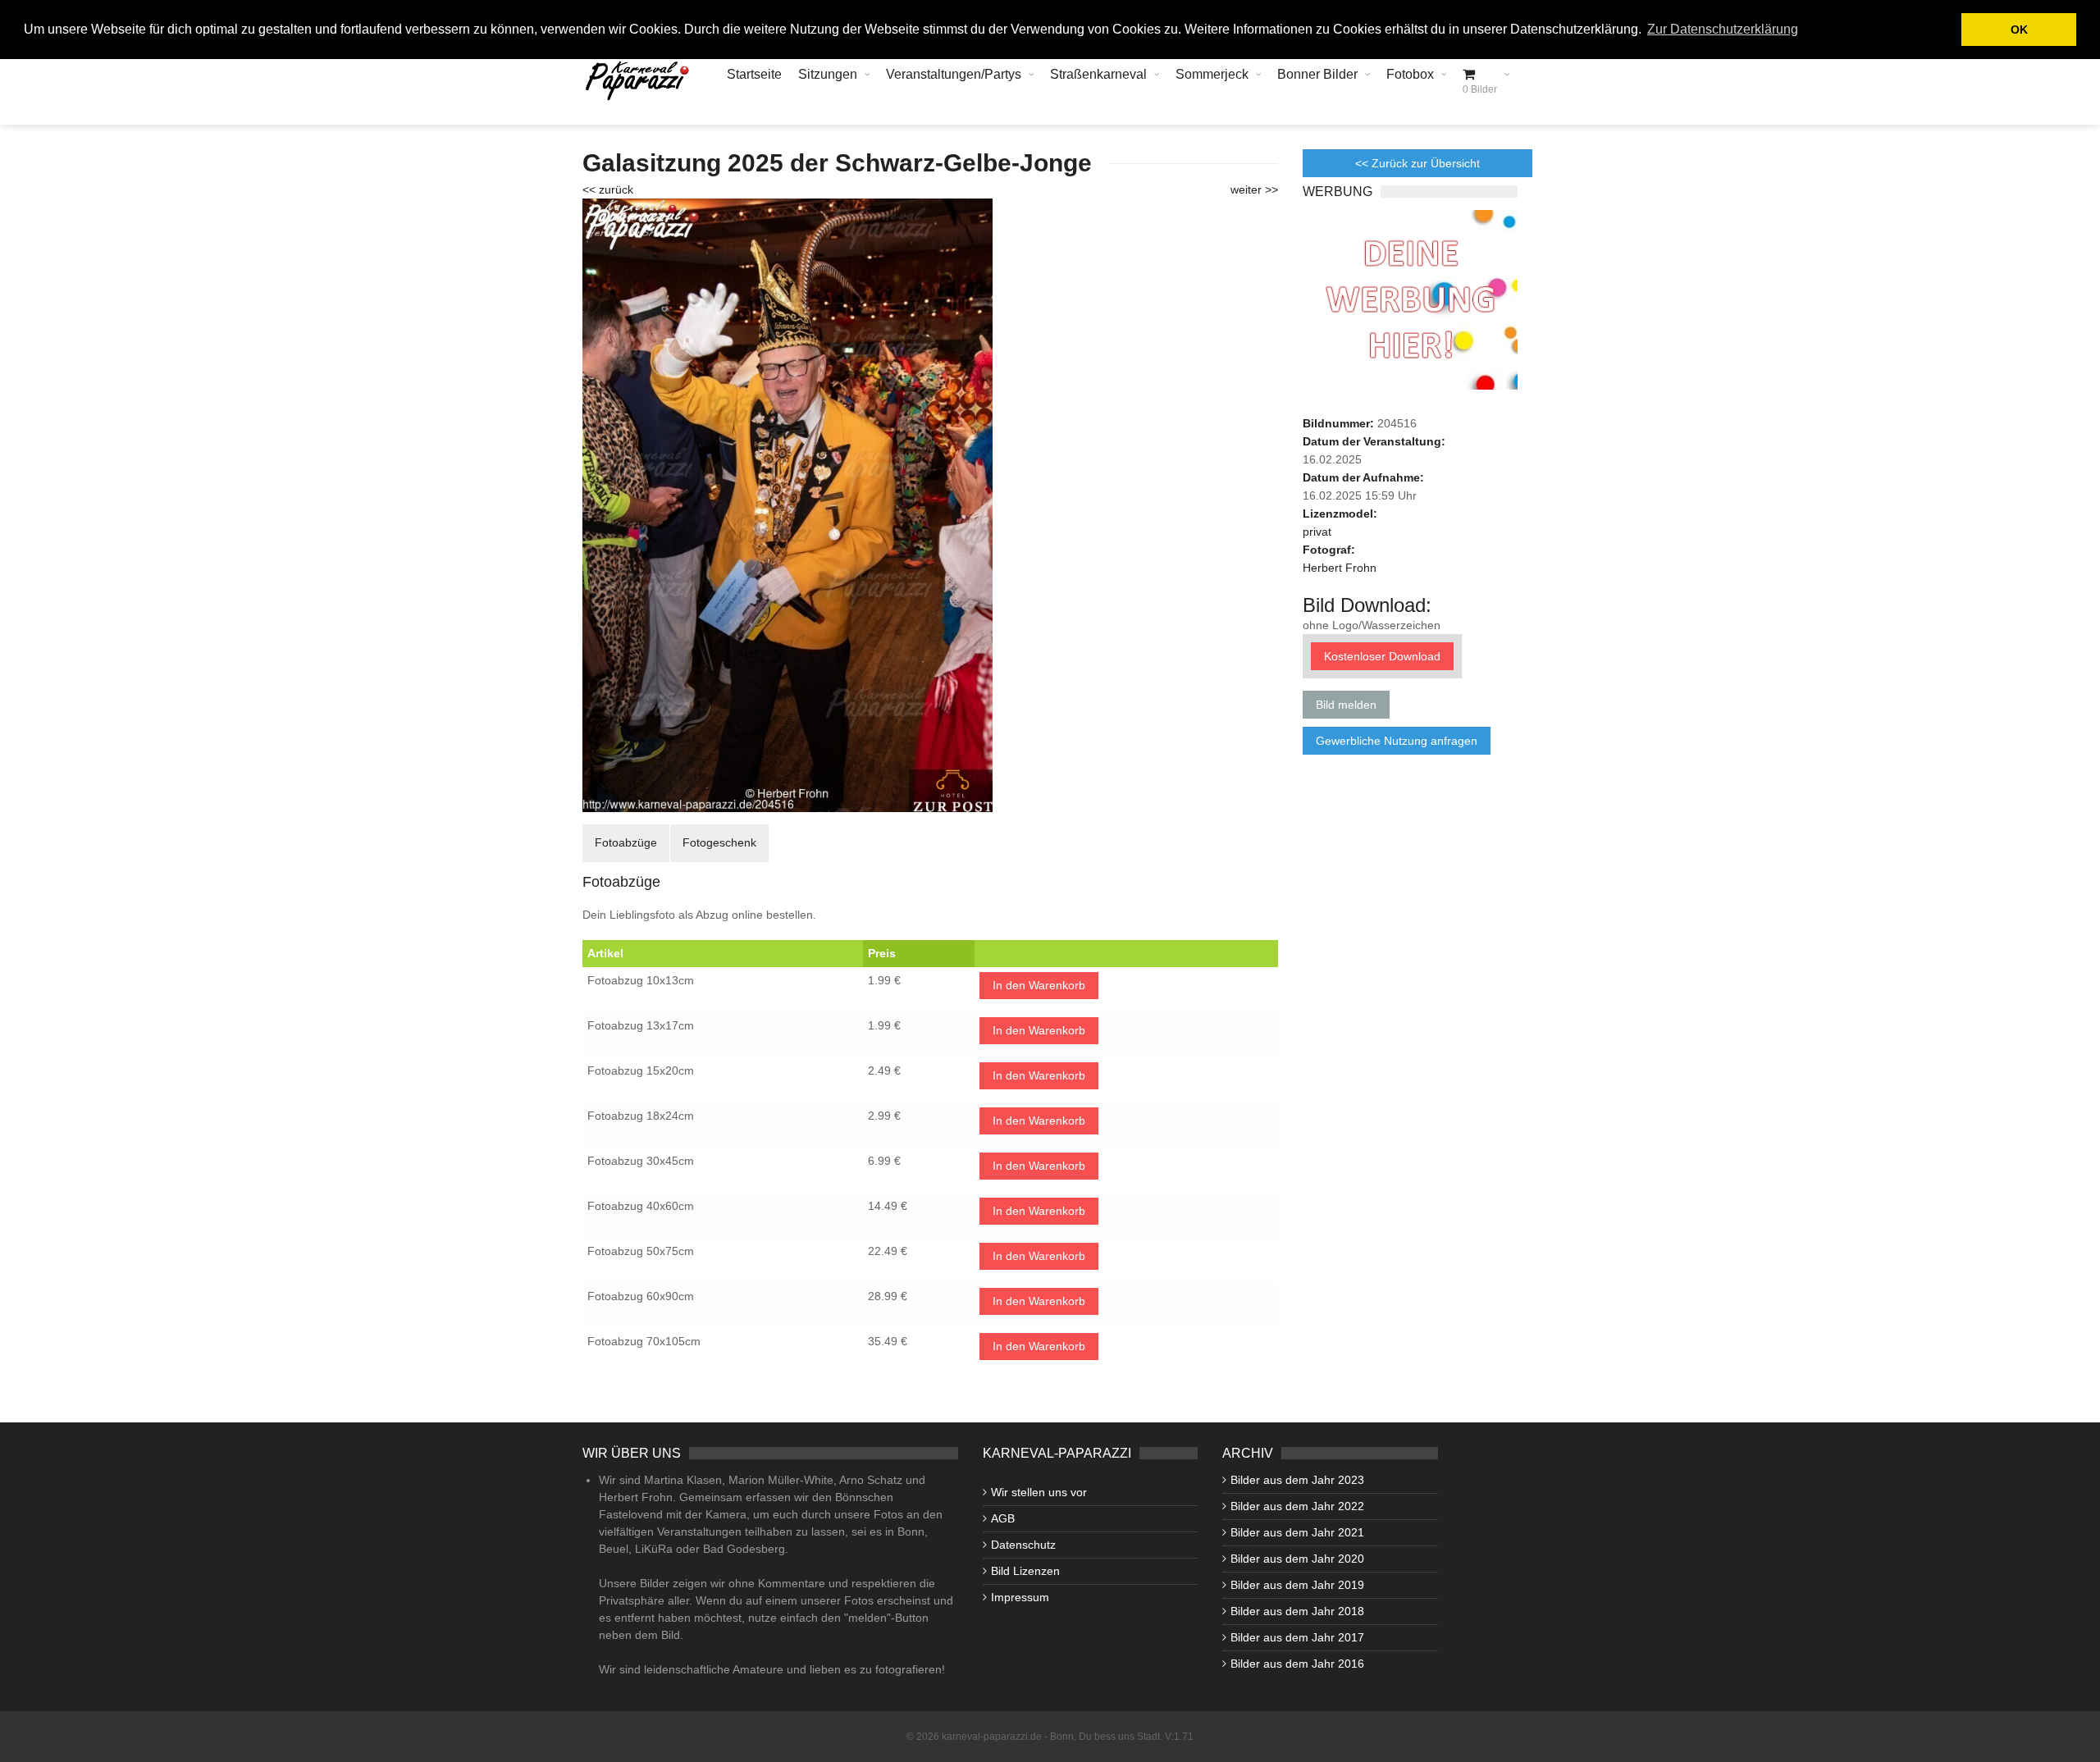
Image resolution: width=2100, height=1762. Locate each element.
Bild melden (1346, 705)
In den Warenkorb (1039, 985)
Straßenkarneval (1098, 74)
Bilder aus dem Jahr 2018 (1297, 1611)
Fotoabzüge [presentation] (626, 842)
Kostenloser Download (1382, 656)
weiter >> (1254, 189)
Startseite (754, 74)
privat (1317, 532)
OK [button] (2019, 30)
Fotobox (1410, 74)
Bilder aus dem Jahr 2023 (1297, 1480)
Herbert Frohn (1340, 568)
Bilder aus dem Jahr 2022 (1297, 1506)
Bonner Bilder (1317, 74)
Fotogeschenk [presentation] (719, 842)
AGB (1003, 1518)
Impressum (1020, 1597)
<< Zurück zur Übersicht (1417, 163)
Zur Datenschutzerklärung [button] (1723, 29)
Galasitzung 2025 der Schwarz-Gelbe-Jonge (837, 163)
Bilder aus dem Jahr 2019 (1297, 1585)
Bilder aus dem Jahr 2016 (1297, 1664)
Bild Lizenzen (1025, 1571)
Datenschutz (1023, 1545)
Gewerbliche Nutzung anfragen (1397, 741)
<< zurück (608, 189)
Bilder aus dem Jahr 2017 (1297, 1637)
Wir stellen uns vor (1039, 1492)
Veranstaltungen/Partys (954, 74)
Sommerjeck (1212, 74)
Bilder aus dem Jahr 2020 (1297, 1559)
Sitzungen (828, 74)
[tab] (626, 843)
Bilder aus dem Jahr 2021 (1297, 1532)
